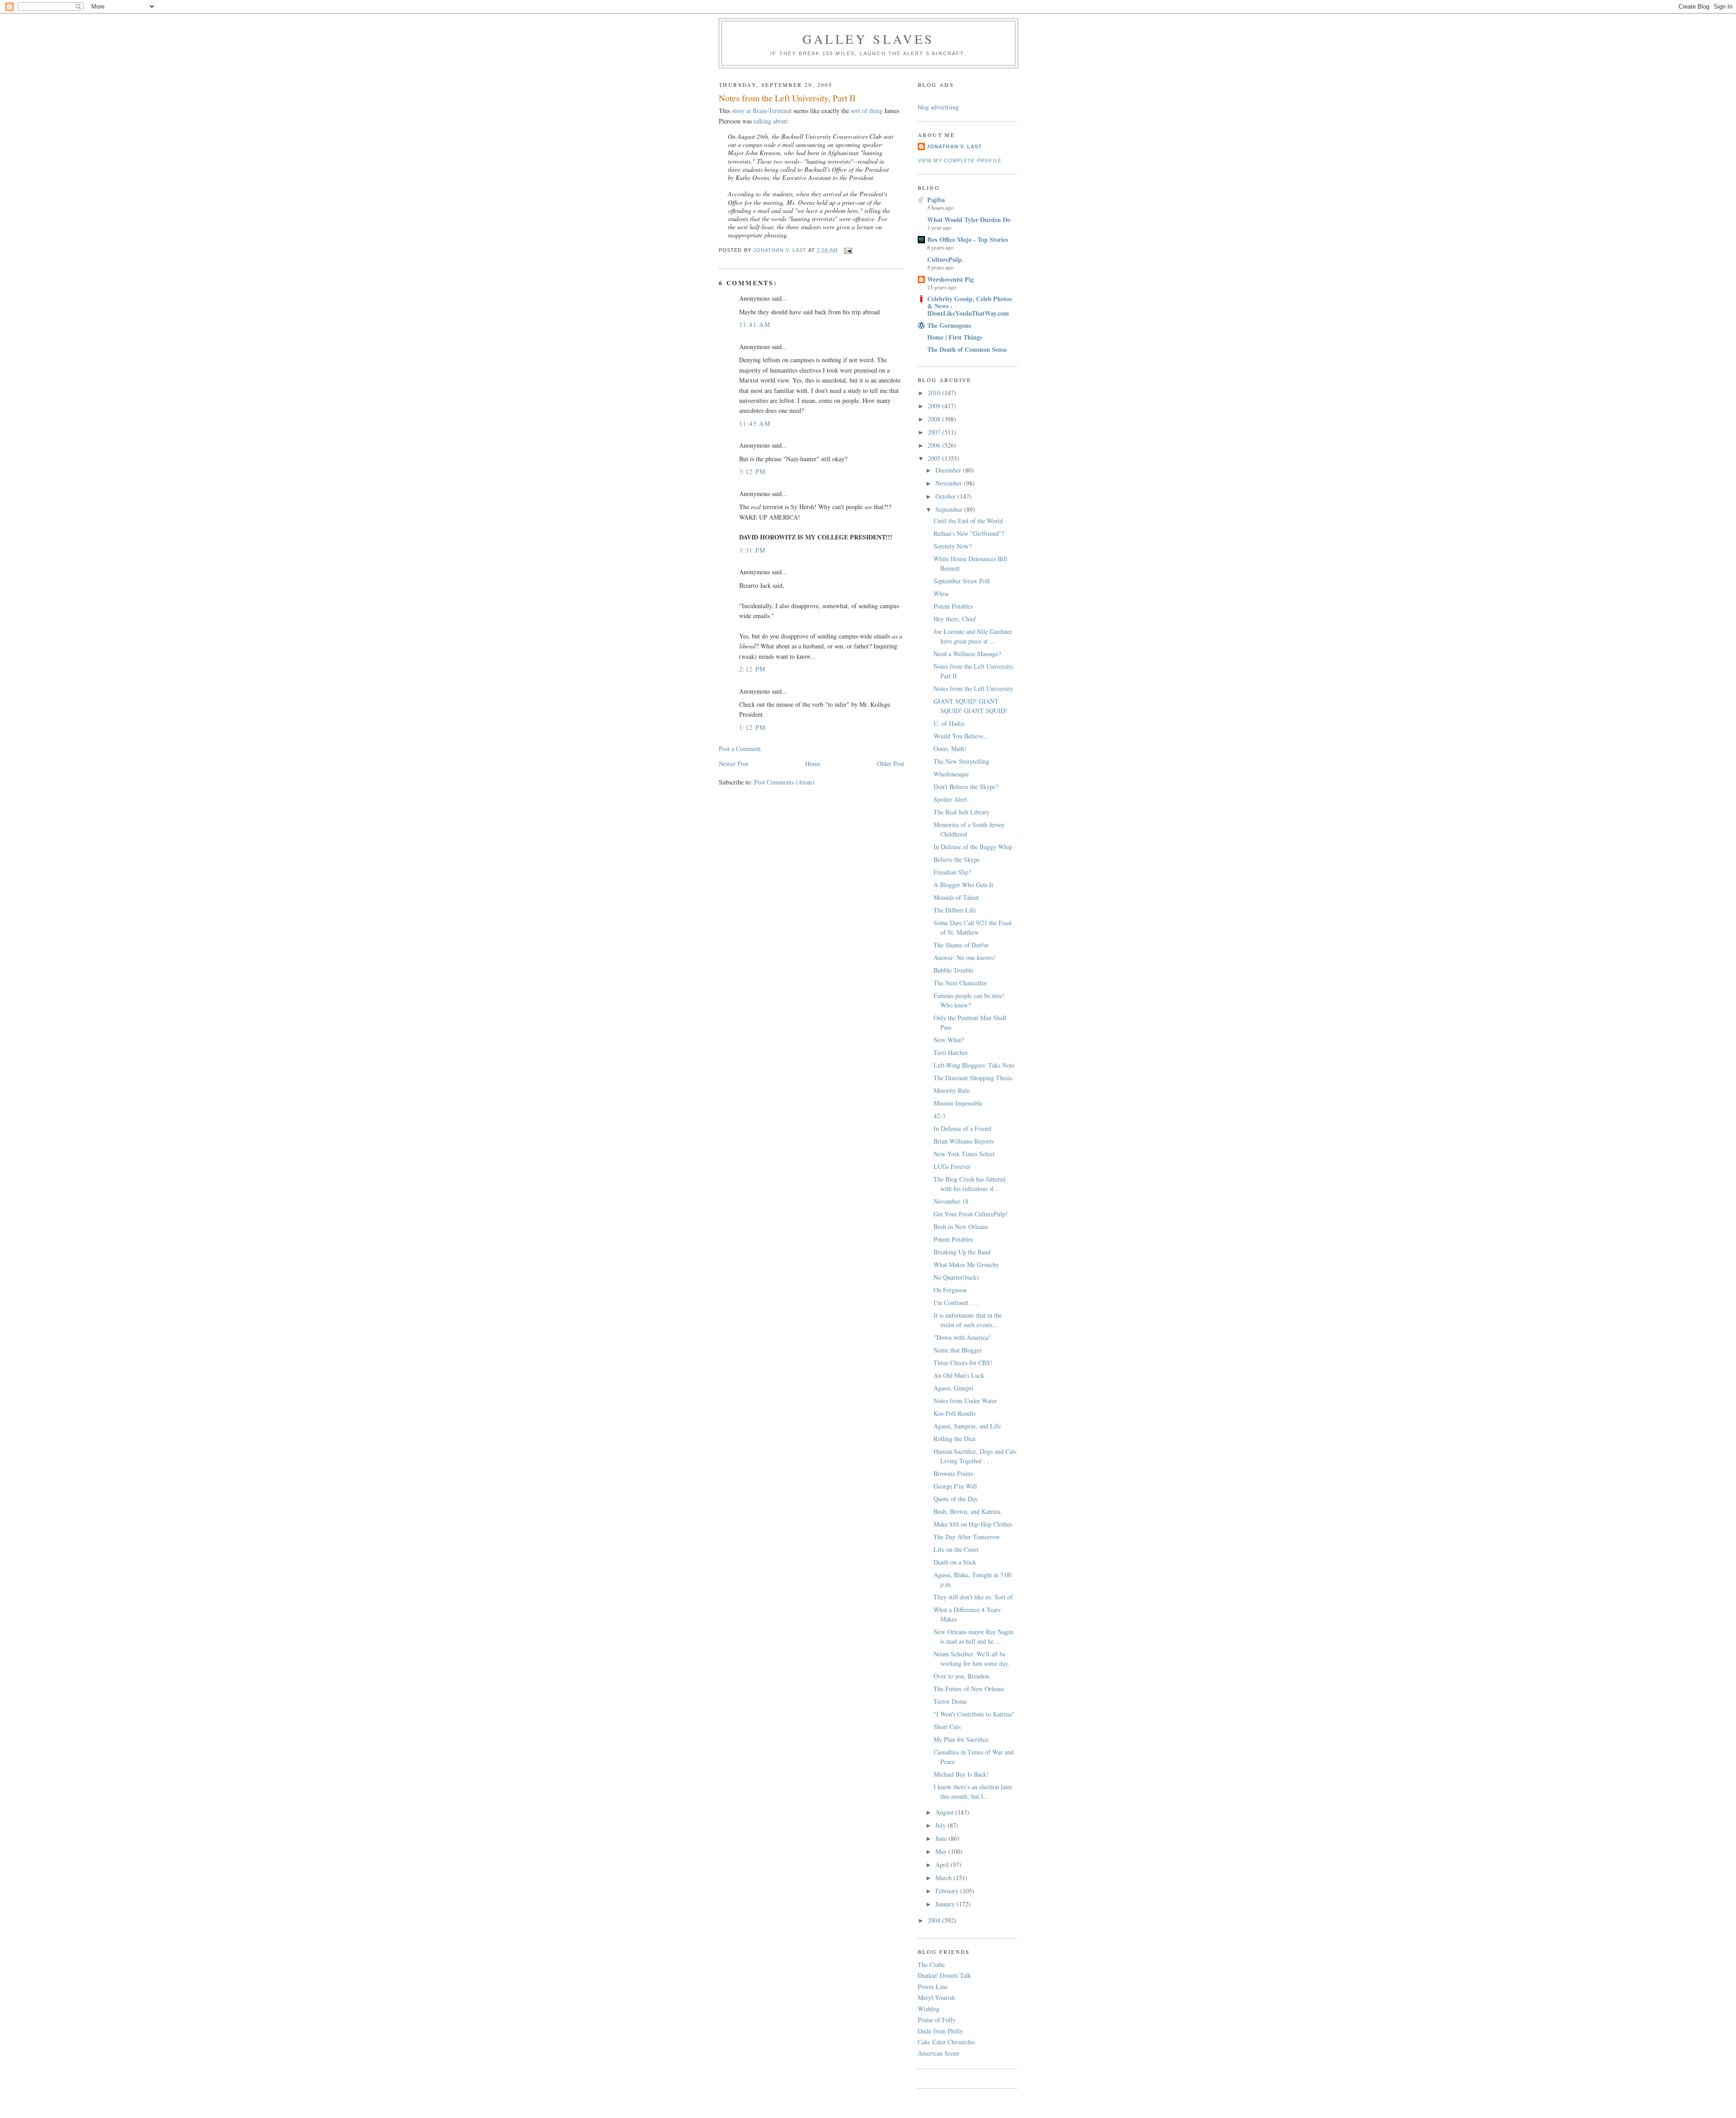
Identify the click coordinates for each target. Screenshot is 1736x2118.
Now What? (949, 1040)
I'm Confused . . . (956, 1302)
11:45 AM (755, 423)
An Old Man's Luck (959, 1375)
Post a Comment (740, 749)
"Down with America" (962, 1337)
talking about (770, 121)
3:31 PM (752, 550)
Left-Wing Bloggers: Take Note (974, 1065)
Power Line (933, 1987)
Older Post (891, 764)
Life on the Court (956, 1549)
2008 (935, 419)
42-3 (939, 1116)
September (950, 509)
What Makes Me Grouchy (966, 1265)
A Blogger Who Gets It (963, 885)
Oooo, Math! (950, 749)
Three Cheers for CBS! (963, 1363)
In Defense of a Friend (962, 1128)
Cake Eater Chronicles (946, 2042)
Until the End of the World (968, 521)
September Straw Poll (962, 581)
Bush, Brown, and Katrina (967, 1511)
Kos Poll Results (955, 1413)
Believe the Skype (957, 859)
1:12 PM (752, 727)
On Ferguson (950, 1290)
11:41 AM (755, 324)
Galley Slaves (868, 39)
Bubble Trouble (953, 970)
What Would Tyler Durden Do (969, 220)
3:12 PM (752, 471)
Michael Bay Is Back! (961, 1774)
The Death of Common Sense (967, 349)
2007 (935, 432)
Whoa (941, 593)
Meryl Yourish (936, 1997)
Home (813, 764)
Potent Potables (953, 606)
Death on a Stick (955, 1562)
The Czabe (931, 1964)
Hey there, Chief (955, 619)
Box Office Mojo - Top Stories (968, 239)
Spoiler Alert (950, 799)
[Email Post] (848, 250)
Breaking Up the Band (962, 1252)
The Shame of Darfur (961, 945)
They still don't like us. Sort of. (974, 1597)
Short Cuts (947, 1727)
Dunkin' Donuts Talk (944, 1975)
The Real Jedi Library (962, 812)
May (942, 1851)
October (946, 496)
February (948, 1891)
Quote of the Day (956, 1499)
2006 (935, 445)
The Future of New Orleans (969, 1689)
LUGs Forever (952, 1166)
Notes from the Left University (973, 688)
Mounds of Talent (956, 897)
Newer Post (734, 764)
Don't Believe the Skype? (966, 787)
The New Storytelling (961, 761)
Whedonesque (951, 774)
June (942, 1838)
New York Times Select (964, 1154)
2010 (935, 393)
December (949, 470)
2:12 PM (752, 669)
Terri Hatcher (951, 1052)
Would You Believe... (961, 736)
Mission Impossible (958, 1103)
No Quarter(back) (956, 1277)
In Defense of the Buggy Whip (973, 847)
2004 (935, 1920)
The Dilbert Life (955, 910)
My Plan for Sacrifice (961, 1739)
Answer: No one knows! (965, 957)
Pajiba (936, 200)
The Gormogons (949, 325)
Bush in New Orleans (961, 1227)
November (950, 483)
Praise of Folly (937, 2020)
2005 (935, 458)
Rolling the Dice (955, 1439)
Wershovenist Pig (951, 279)
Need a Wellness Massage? (967, 654)
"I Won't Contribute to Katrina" (974, 1714)
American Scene (939, 2053)
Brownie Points (953, 1473)
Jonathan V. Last (954, 147)
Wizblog (929, 2009)
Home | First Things (955, 337)
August (945, 1812)
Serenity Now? (953, 546)
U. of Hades (949, 723)
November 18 (951, 1201)
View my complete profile (960, 161)
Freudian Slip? (952, 872)
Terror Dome (950, 1701)
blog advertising (938, 107)
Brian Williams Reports (964, 1141)
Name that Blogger (958, 1350)
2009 (935, 406)
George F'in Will (955, 1486)
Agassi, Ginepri (953, 1388)
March (944, 1878)
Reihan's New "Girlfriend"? (969, 533)
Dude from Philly (940, 2031)
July (941, 1825)
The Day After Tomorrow (967, 1537)
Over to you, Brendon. (962, 1676)
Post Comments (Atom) (784, 782)
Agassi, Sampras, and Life (967, 1426)
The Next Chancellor (960, 983)
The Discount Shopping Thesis (973, 1078)
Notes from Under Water (965, 1401)
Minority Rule (952, 1090)
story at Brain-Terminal (762, 111)
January (946, 1904)
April (943, 1865)
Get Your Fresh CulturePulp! (971, 1214)
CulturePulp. (945, 259)
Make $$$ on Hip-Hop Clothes (973, 1524)
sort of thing (867, 111)
